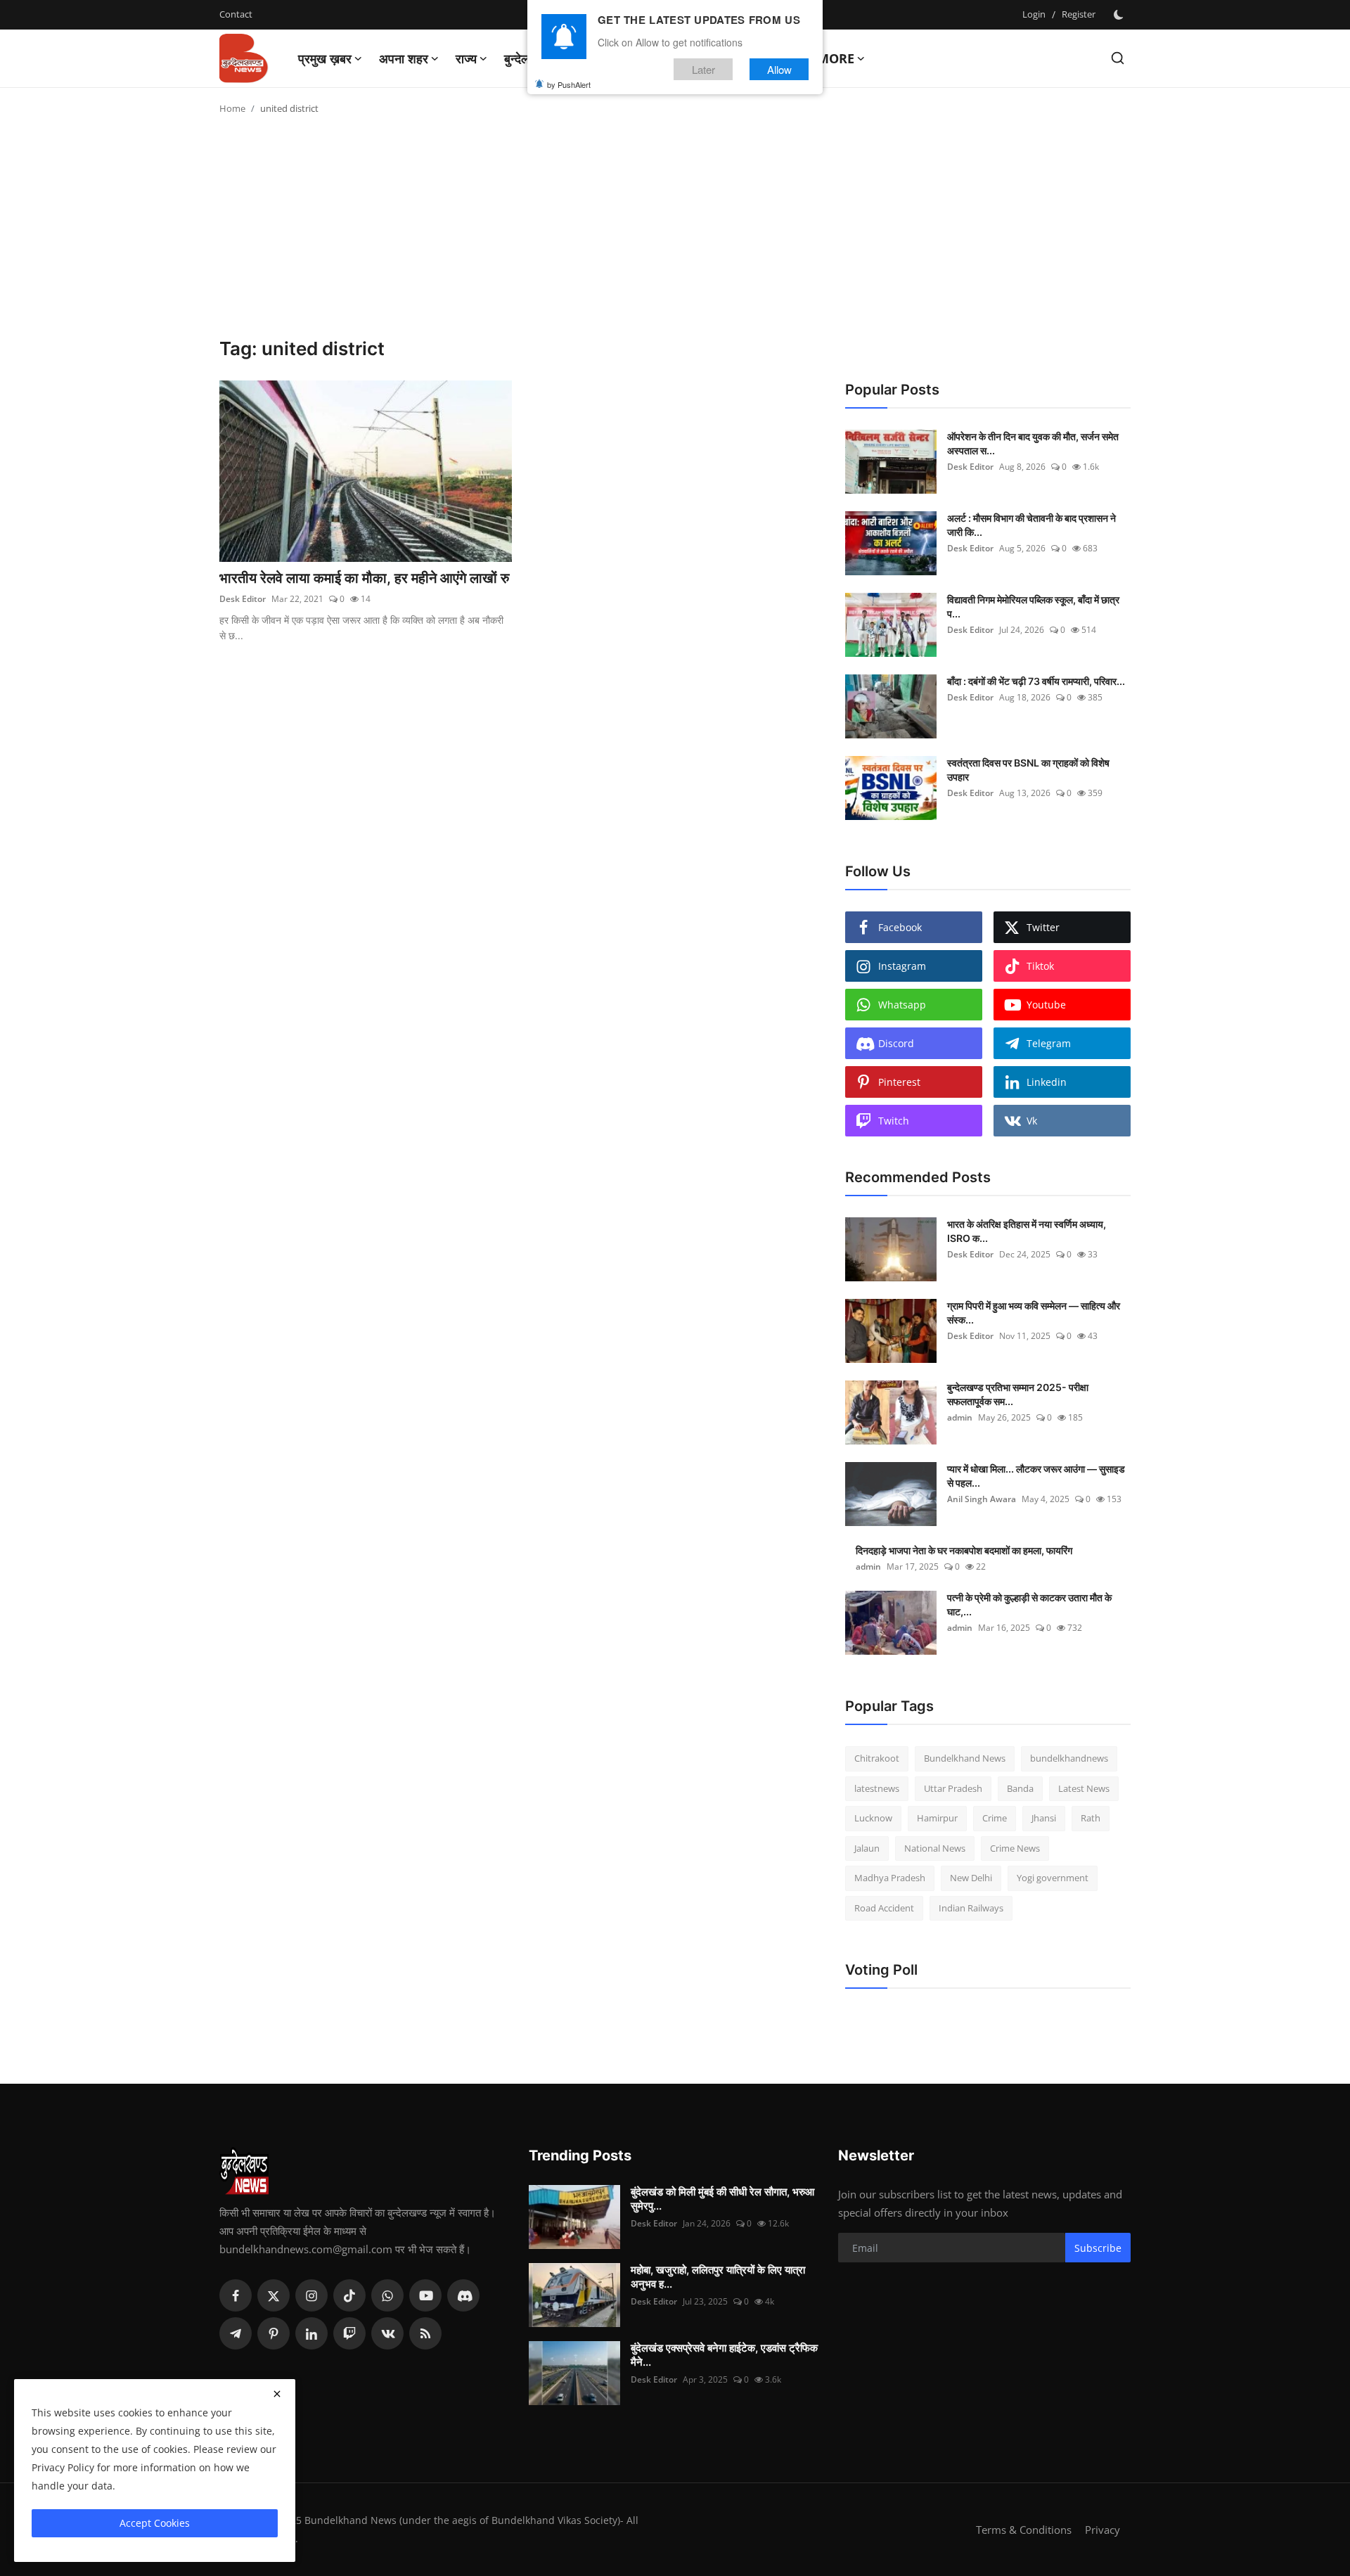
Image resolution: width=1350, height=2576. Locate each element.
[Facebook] (236, 2295)
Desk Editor (243, 599)
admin (960, 1417)
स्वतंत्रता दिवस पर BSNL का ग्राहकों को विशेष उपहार (1028, 770)
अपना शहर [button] (404, 58)
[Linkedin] (311, 2333)
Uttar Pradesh (953, 1788)
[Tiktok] (349, 2295)
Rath (1091, 1818)
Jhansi (1044, 1818)
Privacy (1102, 2530)
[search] (1118, 58)
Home (232, 108)
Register (1079, 14)
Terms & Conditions (1024, 2530)
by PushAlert (569, 84)
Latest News (1084, 1788)
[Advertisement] (675, 232)
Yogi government (1053, 1878)
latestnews (877, 1788)
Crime (995, 1818)
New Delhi (971, 1878)
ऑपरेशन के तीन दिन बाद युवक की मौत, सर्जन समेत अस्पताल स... (1033, 443)
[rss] (425, 2333)
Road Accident (884, 1908)
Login (1034, 14)
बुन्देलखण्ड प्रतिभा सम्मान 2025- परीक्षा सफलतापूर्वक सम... (1018, 1394)
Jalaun (867, 1848)
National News (935, 1848)
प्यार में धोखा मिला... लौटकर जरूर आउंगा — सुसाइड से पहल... (1036, 1476)
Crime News (1015, 1848)
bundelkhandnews (1069, 1758)
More (836, 58)
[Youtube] (425, 2295)
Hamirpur (937, 1818)
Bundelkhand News (965, 1758)
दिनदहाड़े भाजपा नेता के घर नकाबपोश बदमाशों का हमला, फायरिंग (964, 1550)
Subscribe (1098, 2248)
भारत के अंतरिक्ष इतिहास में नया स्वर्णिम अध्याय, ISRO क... (1027, 1231)
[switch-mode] (1120, 15)
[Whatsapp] (387, 2295)
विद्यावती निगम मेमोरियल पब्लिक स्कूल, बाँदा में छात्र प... (1033, 607)
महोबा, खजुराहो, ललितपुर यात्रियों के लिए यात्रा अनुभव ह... (718, 2277)
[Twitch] (349, 2333)
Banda (1020, 1788)
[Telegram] (236, 2333)
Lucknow (873, 1818)
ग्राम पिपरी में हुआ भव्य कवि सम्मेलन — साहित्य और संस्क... (1034, 1313)
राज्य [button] (466, 58)
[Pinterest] (274, 2333)
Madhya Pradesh (890, 1878)
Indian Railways (971, 1908)
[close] (277, 2394)
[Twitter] (274, 2295)
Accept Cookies (155, 2523)
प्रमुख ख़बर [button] (325, 58)
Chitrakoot (877, 1758)
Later (703, 69)
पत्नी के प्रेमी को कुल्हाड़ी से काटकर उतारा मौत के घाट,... (1029, 1604)
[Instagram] (311, 2295)
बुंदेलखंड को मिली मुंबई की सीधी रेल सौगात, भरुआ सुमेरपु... (722, 2199)
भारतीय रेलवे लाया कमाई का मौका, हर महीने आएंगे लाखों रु (364, 578)
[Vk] (387, 2333)
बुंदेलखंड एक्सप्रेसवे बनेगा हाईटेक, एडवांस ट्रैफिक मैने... (724, 2355)
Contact (236, 14)
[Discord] (463, 2295)
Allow (779, 69)
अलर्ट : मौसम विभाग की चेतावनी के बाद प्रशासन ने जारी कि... (1031, 525)
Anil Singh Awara (982, 1499)
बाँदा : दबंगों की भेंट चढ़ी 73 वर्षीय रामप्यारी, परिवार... (1036, 681)
